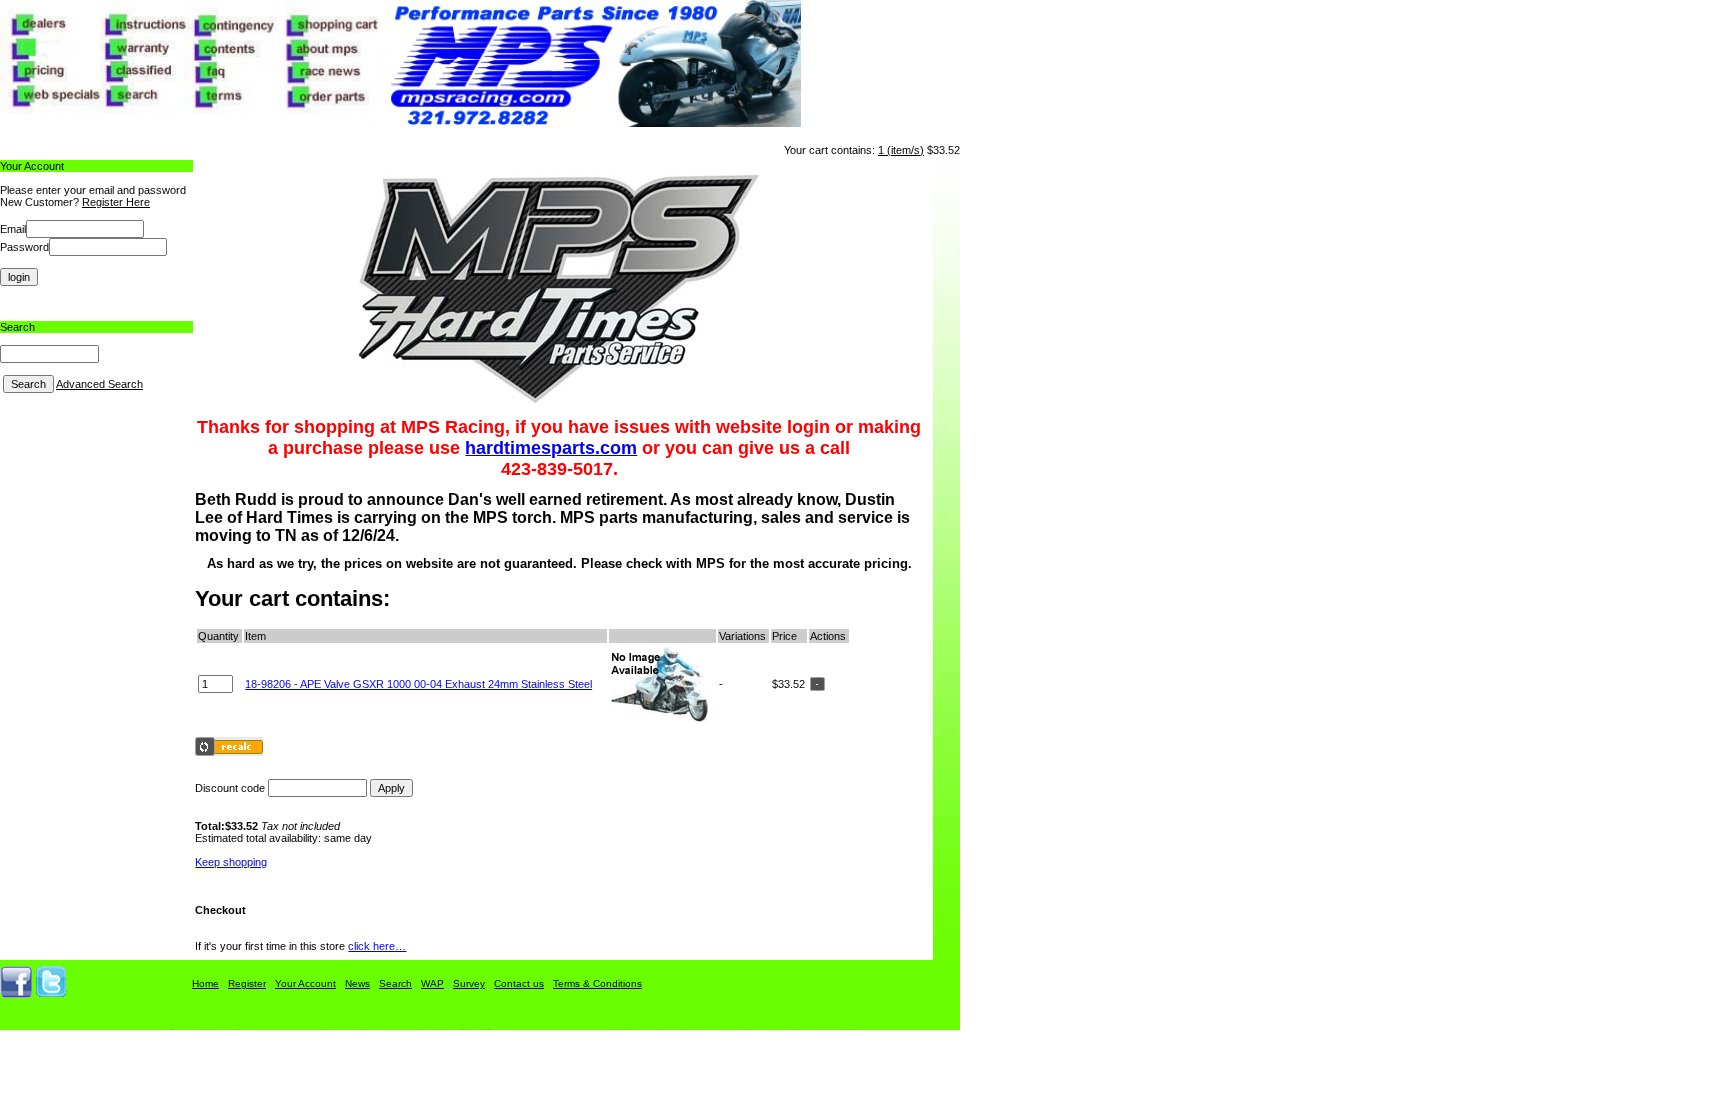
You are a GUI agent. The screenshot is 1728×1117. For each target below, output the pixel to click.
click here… (377, 946)
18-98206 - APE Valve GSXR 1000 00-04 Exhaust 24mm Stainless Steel (418, 684)
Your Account (305, 983)
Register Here (116, 202)
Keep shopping (231, 862)
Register (247, 983)
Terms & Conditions (597, 983)
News (357, 983)
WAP (432, 983)
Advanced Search (99, 384)
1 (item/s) (901, 150)
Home (205, 983)
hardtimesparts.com (551, 448)
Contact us (519, 983)
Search (395, 983)
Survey (469, 983)
